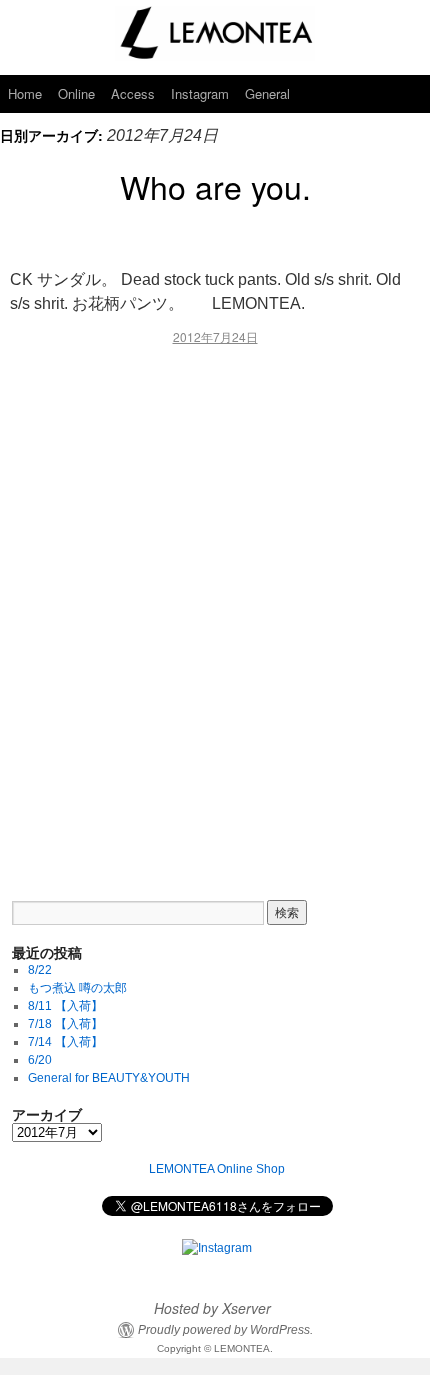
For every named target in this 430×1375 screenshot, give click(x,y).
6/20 (40, 1060)
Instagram (200, 93)
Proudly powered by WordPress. (225, 1330)
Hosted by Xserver (212, 1308)
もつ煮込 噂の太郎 (77, 988)
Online (76, 93)
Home (25, 93)
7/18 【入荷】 (65, 1024)
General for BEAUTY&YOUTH (109, 1078)
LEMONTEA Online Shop (217, 1169)
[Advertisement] (215, 609)
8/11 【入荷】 (65, 1006)
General (267, 93)
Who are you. (215, 186)
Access (133, 93)
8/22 (40, 970)
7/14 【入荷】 (65, 1042)
